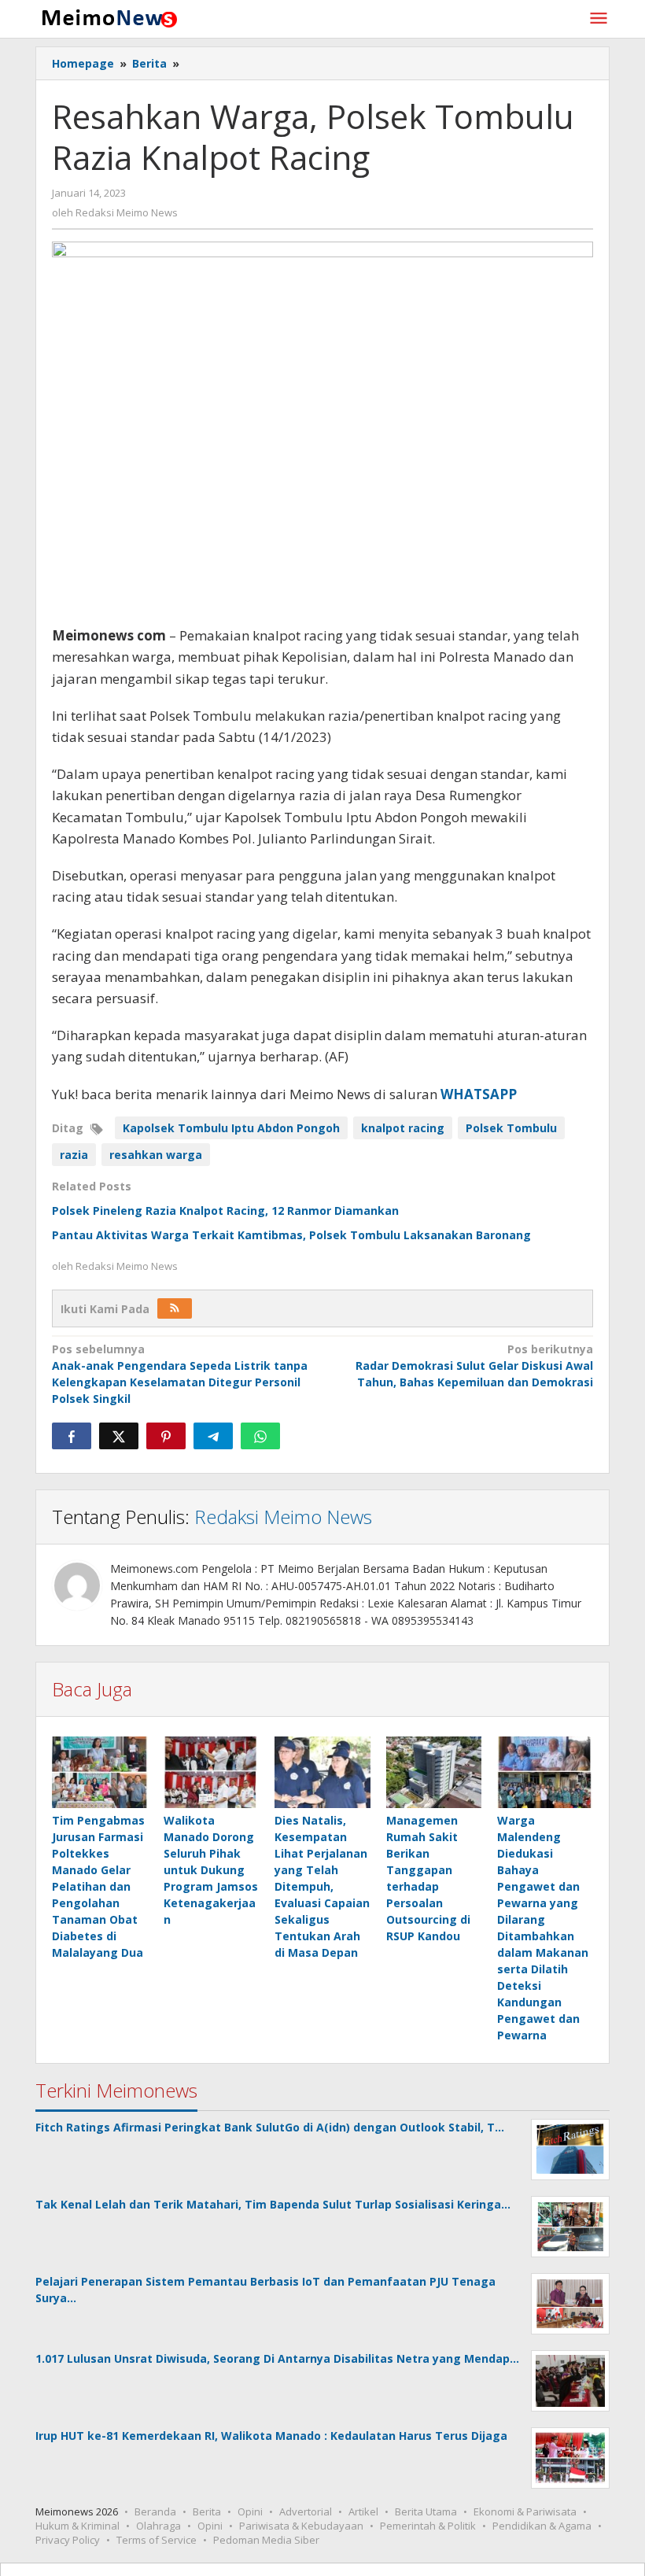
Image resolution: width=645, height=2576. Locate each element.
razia (74, 1155)
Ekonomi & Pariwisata (525, 2511)
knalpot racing (403, 1128)
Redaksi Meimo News (283, 1517)
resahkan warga (156, 1155)
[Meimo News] (107, 17)
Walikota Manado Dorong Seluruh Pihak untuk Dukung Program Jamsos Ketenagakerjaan (211, 1870)
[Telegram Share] (213, 1436)
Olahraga (158, 2526)
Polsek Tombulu (511, 1128)
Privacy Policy (68, 2540)
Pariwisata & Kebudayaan (301, 2526)
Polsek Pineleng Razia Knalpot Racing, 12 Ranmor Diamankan (225, 1210)
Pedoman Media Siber (266, 2540)
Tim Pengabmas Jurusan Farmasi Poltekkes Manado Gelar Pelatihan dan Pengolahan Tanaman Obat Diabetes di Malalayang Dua (98, 1886)
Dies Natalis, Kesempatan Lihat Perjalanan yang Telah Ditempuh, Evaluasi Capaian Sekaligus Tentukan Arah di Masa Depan (322, 1886)
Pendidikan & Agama (542, 2526)
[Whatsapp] (260, 1436)
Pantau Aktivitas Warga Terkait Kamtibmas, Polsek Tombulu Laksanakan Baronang (291, 1235)
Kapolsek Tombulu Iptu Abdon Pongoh (231, 1128)
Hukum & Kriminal (77, 2526)
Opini (250, 2511)
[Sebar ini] (72, 1436)
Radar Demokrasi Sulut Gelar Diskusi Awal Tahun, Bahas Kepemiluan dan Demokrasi (474, 1366)
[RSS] (175, 1308)
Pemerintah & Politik (428, 2526)
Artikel (363, 2511)
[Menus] (599, 19)
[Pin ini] (166, 1436)
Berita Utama (426, 2511)
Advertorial (306, 2511)
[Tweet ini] (119, 1436)
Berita (207, 2511)
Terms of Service (157, 2540)
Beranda (155, 2511)
